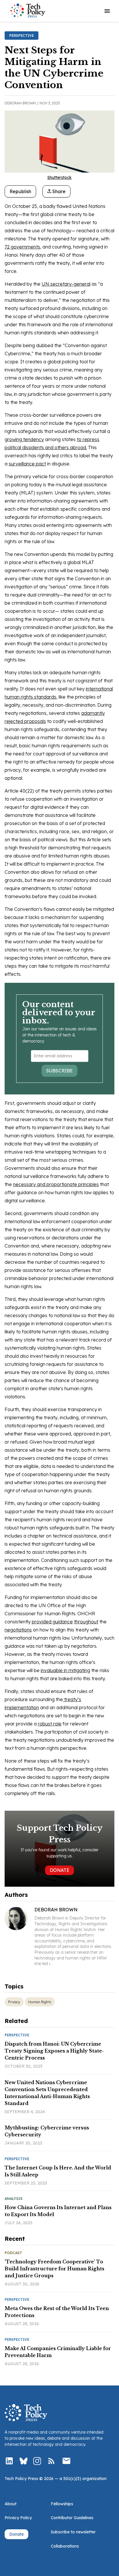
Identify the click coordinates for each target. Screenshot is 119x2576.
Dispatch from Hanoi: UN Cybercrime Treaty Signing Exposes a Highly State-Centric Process (54, 2051)
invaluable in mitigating (65, 1670)
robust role (50, 1724)
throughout (86, 1622)
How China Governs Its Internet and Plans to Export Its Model (58, 2211)
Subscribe (59, 1071)
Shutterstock (59, 177)
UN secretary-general (66, 284)
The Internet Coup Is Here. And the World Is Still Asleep (58, 2171)
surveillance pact (27, 464)
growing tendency (24, 439)
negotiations (18, 1630)
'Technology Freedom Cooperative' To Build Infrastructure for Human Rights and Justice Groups (54, 2269)
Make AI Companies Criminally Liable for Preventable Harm (58, 2352)
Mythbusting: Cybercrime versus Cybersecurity (47, 2131)
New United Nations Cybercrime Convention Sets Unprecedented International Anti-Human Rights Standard (47, 2093)
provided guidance (52, 1622)
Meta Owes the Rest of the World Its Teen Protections (57, 2312)
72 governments (22, 247)
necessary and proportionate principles (56, 1184)
